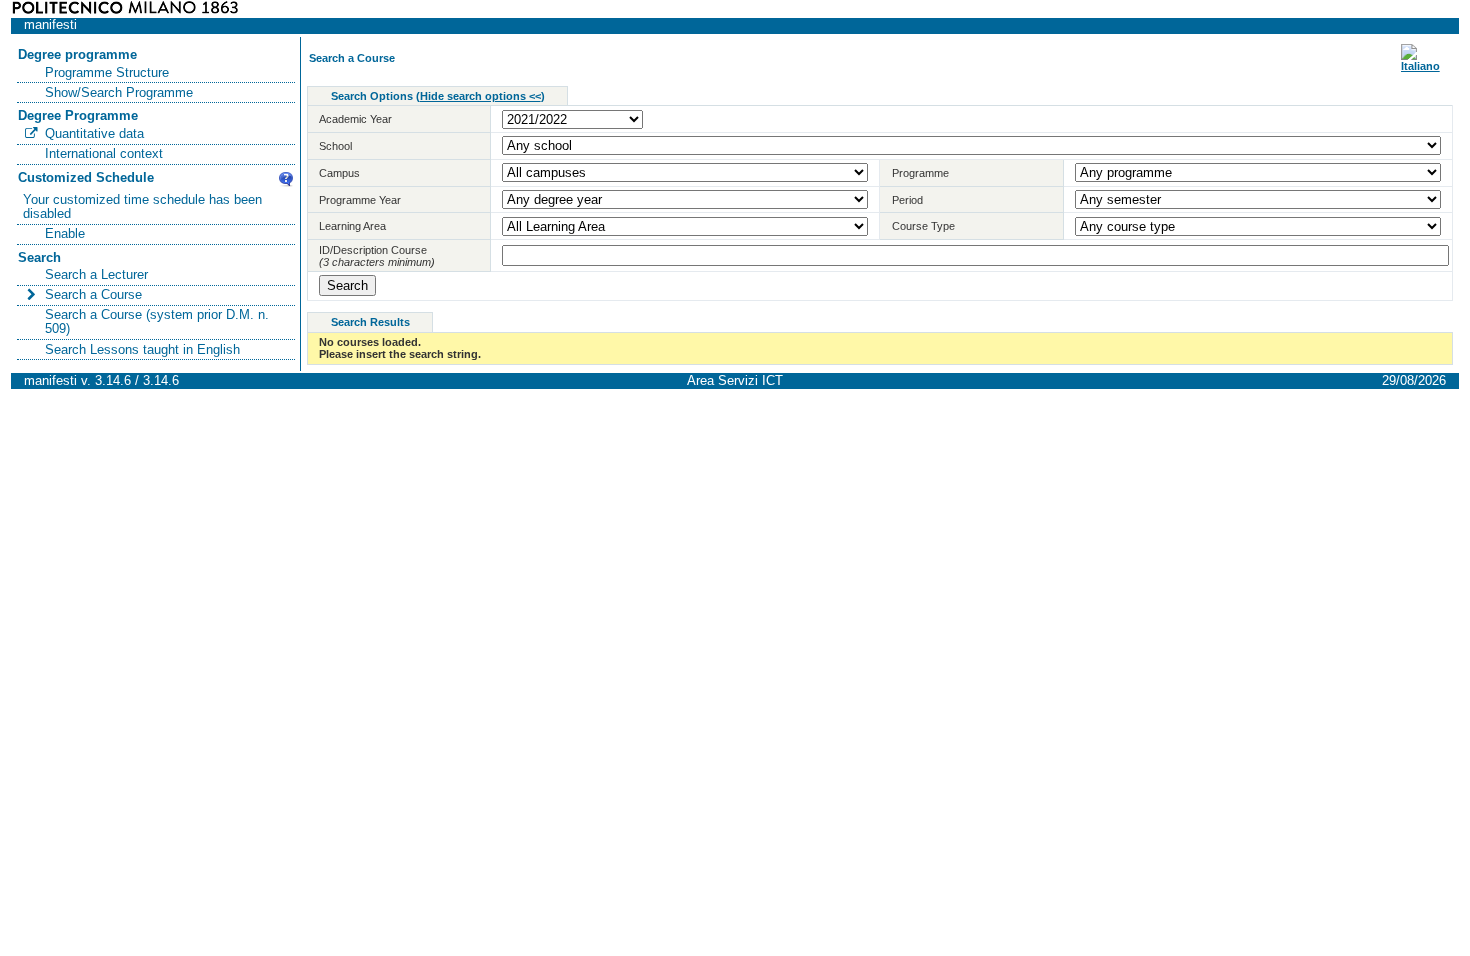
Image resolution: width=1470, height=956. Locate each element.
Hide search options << (480, 96)
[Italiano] (1420, 66)
